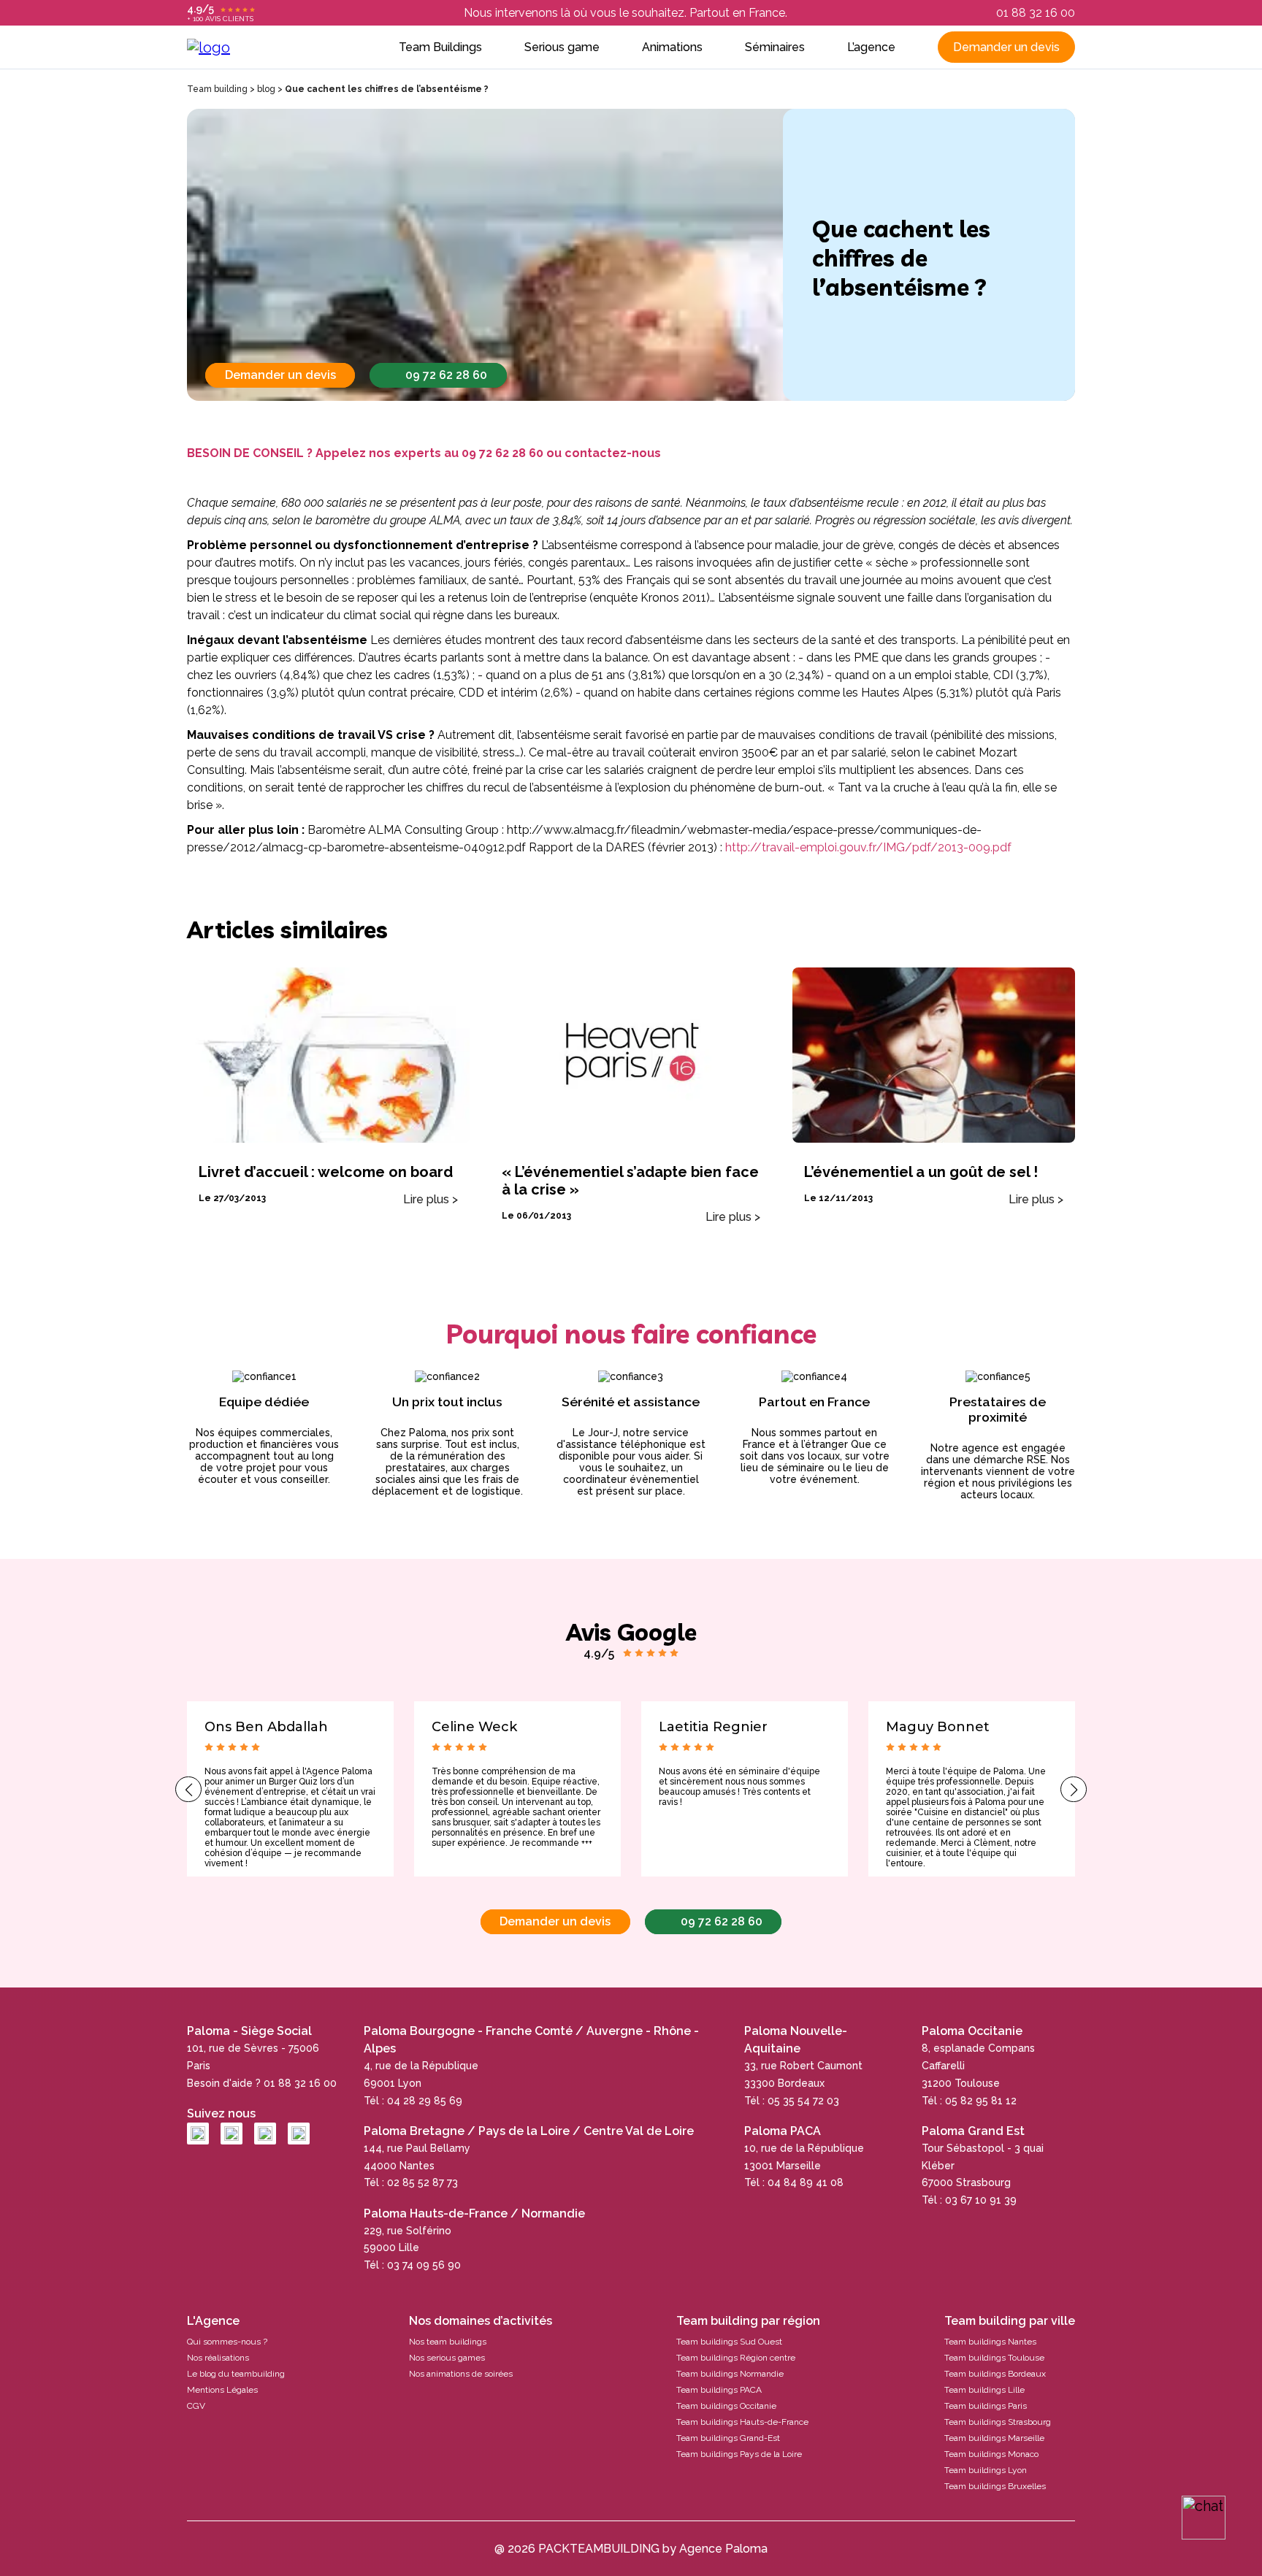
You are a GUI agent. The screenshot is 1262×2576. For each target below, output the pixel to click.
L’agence (871, 47)
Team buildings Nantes (990, 2342)
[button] (188, 1789)
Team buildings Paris (986, 2406)
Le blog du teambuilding (236, 2374)
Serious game (562, 47)
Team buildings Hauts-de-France (742, 2422)
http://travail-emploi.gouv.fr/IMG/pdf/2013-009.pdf (868, 847)
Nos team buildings (448, 2342)
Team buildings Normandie (730, 2374)
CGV (196, 2406)
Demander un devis (1006, 47)
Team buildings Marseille (994, 2438)
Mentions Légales (222, 2390)
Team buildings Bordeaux (995, 2374)
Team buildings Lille (984, 2390)
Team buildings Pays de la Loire (739, 2454)
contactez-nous (613, 453)
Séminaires (775, 47)
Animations (672, 47)
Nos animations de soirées (461, 2374)
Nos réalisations (218, 2358)
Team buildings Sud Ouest (729, 2342)
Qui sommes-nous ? (227, 2342)
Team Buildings (440, 47)
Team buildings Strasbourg (998, 2422)
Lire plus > (431, 1199)
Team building (217, 89)
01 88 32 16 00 (1036, 13)
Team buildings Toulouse (994, 2358)
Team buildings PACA (719, 2390)
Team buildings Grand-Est (728, 2438)
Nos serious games (447, 2358)
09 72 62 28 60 (446, 375)
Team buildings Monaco (991, 2454)
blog (266, 89)
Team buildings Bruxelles (995, 2486)
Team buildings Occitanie (726, 2406)
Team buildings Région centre (736, 2358)
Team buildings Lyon (986, 2470)
